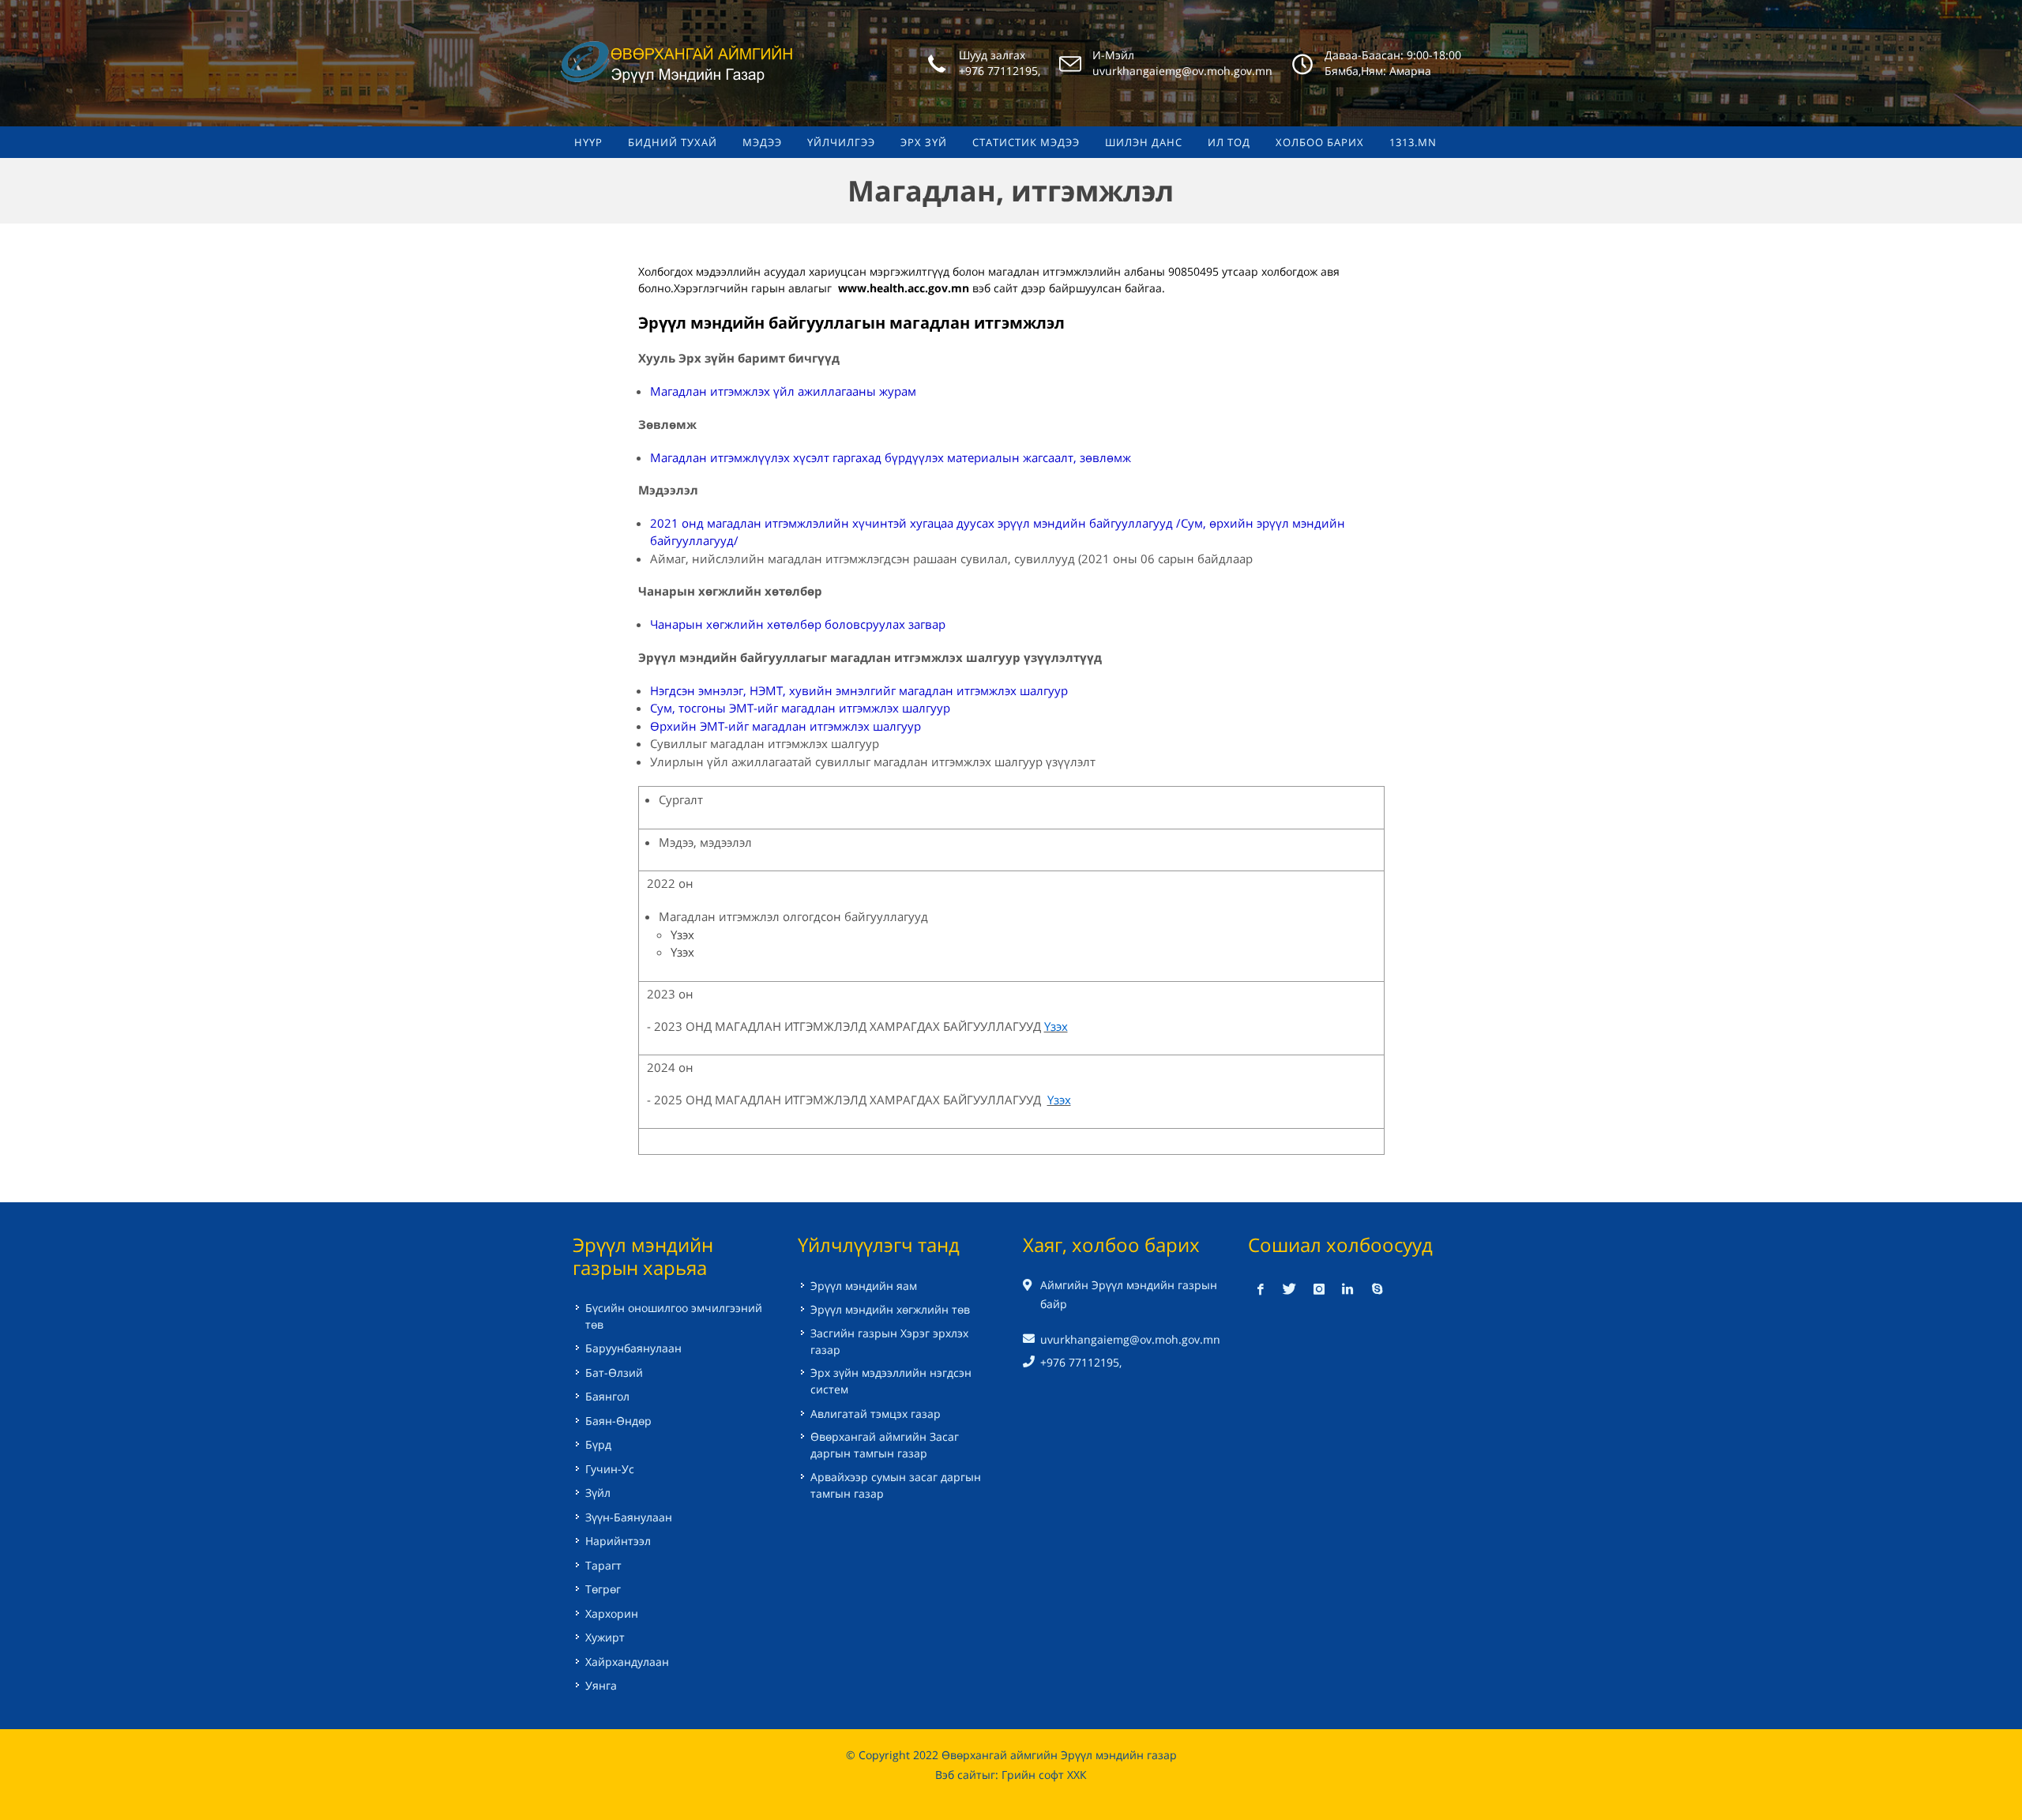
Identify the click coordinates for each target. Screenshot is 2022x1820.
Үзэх (682, 934)
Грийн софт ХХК (1044, 1775)
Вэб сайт (958, 1775)
